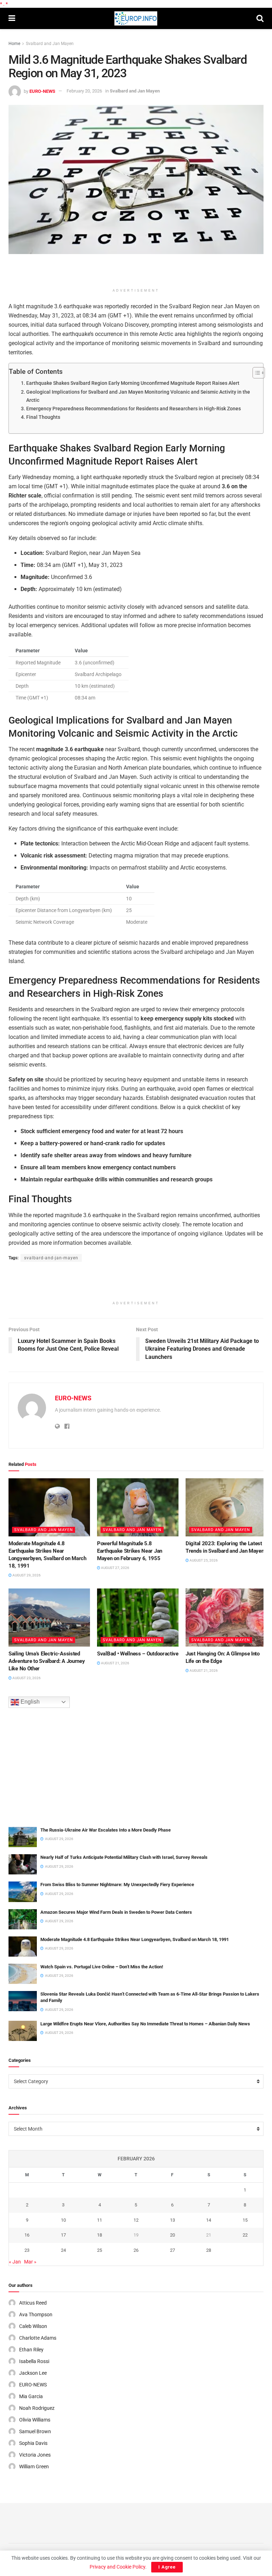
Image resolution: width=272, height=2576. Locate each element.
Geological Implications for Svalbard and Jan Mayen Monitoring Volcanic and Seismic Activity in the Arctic (138, 396)
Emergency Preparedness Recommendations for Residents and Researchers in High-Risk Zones (134, 409)
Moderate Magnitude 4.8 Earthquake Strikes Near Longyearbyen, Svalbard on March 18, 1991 (135, 1939)
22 (245, 2235)
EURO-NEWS (42, 91)
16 (27, 2235)
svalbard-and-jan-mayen (51, 1258)
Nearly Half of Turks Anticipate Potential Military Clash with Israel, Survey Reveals (124, 1857)
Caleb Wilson (33, 2326)
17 (63, 2235)
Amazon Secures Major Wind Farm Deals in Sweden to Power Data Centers (116, 1912)
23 (27, 2250)
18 (100, 2235)
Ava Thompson (36, 2315)
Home (14, 44)
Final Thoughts (43, 417)
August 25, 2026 (203, 1560)
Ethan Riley (31, 2350)
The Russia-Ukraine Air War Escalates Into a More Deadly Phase (106, 1830)
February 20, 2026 (84, 91)
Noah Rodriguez (37, 2408)
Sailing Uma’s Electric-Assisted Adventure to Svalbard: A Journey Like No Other (47, 1661)
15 (245, 2220)
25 (100, 2250)
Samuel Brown (35, 2431)
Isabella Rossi (34, 2361)
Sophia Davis (33, 2443)
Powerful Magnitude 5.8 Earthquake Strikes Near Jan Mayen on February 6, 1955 (130, 1551)
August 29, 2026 (26, 1575)
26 (136, 2250)
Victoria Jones (35, 2455)
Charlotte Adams (38, 2338)
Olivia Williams (35, 2420)
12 (136, 2220)
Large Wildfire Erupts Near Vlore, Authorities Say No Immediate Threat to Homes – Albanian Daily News (145, 2024)
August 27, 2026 (115, 1568)
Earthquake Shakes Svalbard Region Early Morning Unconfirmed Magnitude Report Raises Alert (133, 383)
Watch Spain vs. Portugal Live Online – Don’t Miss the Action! (102, 1967)
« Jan (15, 2262)
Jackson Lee (33, 2373)
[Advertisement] (136, 272)
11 (100, 2220)
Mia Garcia (31, 2396)
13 (172, 2220)
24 (63, 2250)
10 (63, 2220)
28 (209, 2250)
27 (172, 2250)
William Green (34, 2467)
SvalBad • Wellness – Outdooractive (138, 1654)
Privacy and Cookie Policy (117, 2567)
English (29, 1702)
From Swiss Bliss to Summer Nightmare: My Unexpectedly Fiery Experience (117, 1885)
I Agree (167, 2567)
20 (172, 2235)
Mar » (30, 2262)
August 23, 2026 (26, 1678)
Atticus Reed (33, 2303)
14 (209, 2220)
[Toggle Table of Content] (255, 373)
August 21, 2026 (115, 1663)
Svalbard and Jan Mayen (50, 44)
